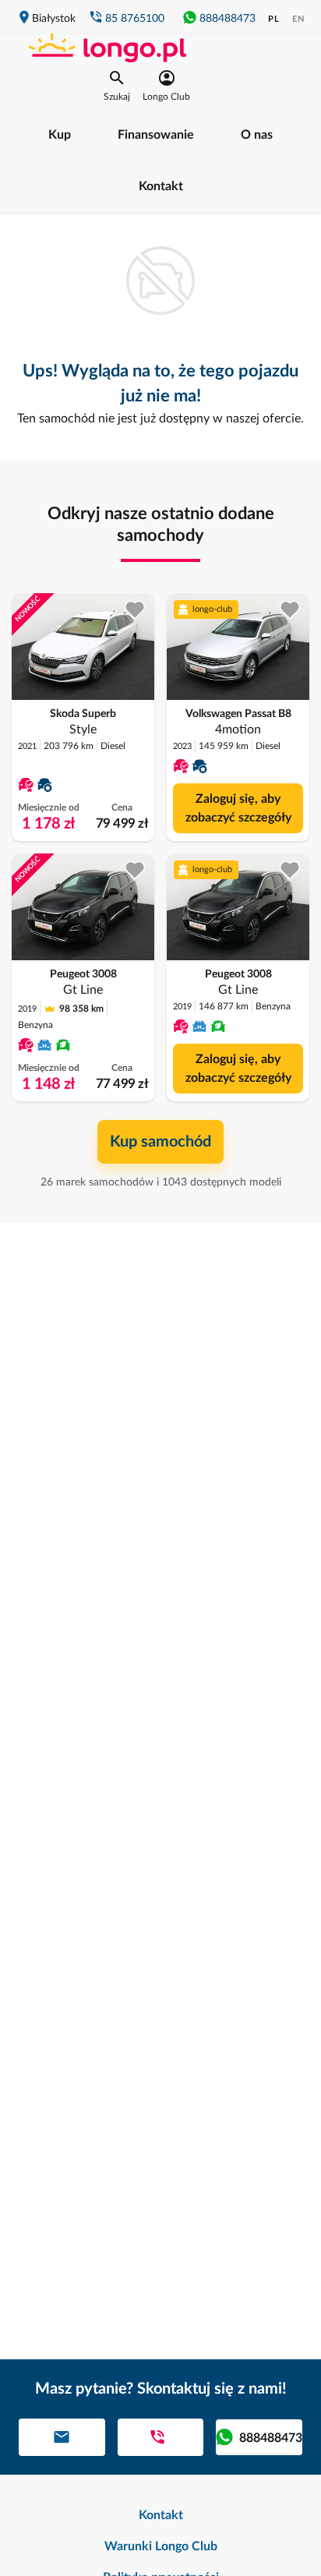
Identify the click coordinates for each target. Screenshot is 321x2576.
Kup (60, 135)
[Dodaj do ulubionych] (135, 610)
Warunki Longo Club (161, 2546)
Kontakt (161, 186)
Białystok (54, 19)
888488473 (228, 19)
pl (274, 19)
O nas (257, 135)
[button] (117, 86)
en (298, 19)
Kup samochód (160, 1142)
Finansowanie (156, 135)
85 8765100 (135, 19)
